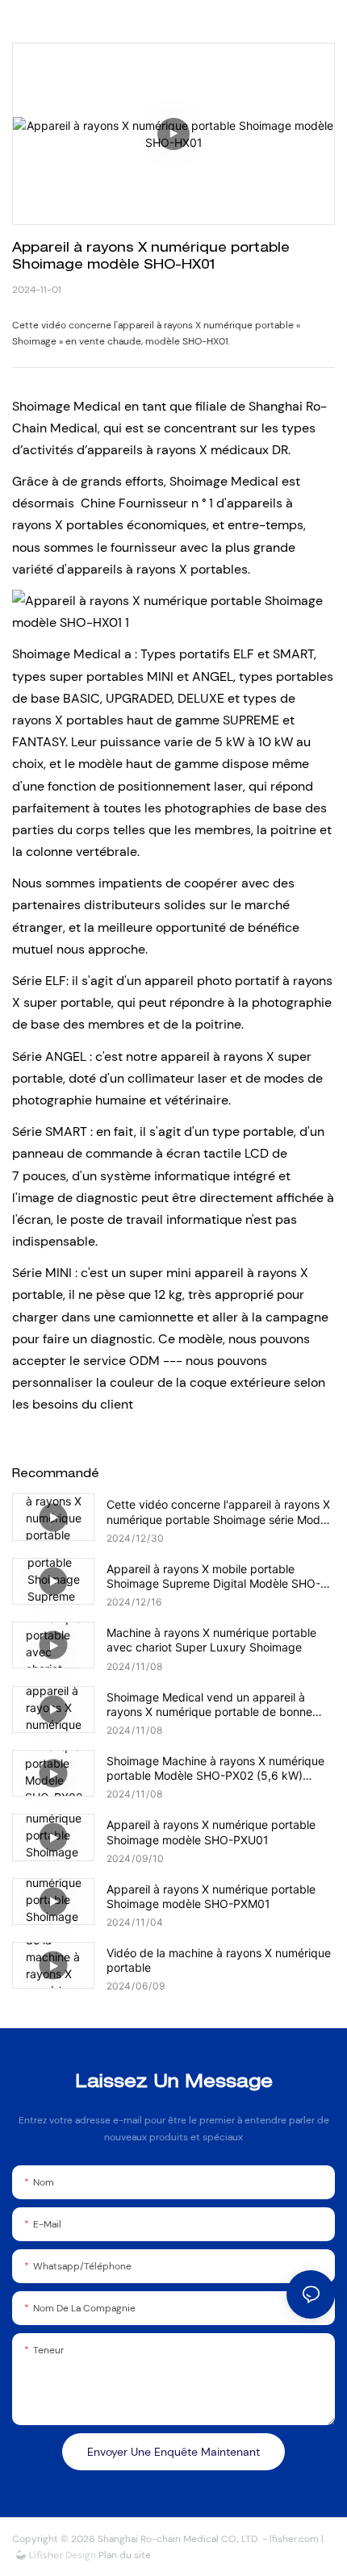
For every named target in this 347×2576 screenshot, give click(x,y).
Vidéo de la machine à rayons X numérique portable (219, 1960)
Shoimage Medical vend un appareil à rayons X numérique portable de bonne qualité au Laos (209, 1705)
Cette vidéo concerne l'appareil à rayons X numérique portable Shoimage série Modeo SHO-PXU (220, 1512)
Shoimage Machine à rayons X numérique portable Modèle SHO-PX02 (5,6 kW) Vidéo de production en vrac (215, 1768)
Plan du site (123, 2555)
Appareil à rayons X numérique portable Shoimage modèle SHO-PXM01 (211, 1896)
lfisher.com (295, 2539)
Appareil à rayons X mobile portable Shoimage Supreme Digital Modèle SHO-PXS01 (213, 1576)
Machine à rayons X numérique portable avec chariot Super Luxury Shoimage (211, 1640)
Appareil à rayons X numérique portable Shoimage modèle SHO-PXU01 (211, 1832)
